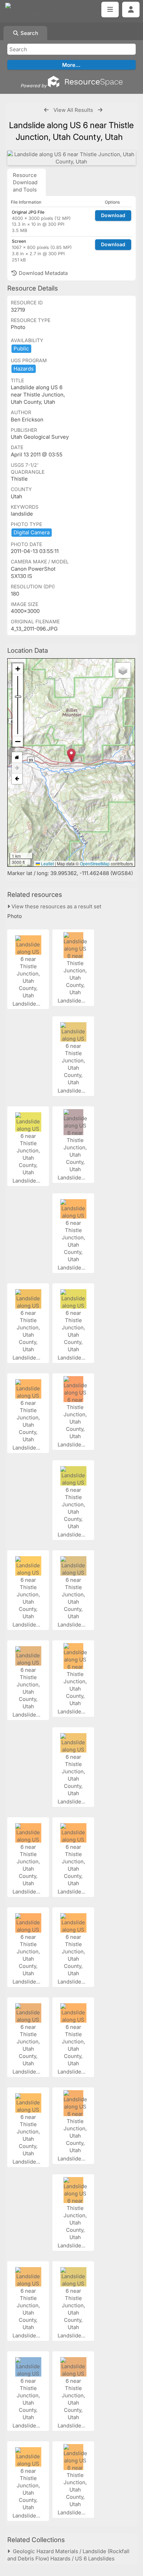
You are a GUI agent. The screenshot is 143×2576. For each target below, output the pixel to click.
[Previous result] (46, 110)
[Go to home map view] (17, 757)
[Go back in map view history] (17, 779)
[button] (71, 755)
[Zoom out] (18, 741)
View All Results (73, 110)
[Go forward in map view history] (17, 768)
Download (113, 215)
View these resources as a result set (56, 906)
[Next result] (100, 110)
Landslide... (27, 1004)
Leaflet (47, 863)
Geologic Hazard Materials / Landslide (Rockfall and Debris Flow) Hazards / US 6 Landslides (68, 2555)
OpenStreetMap (95, 863)
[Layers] (123, 670)
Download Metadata (43, 273)
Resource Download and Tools (25, 182)
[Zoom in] (18, 669)
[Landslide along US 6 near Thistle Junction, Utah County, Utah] (71, 158)
